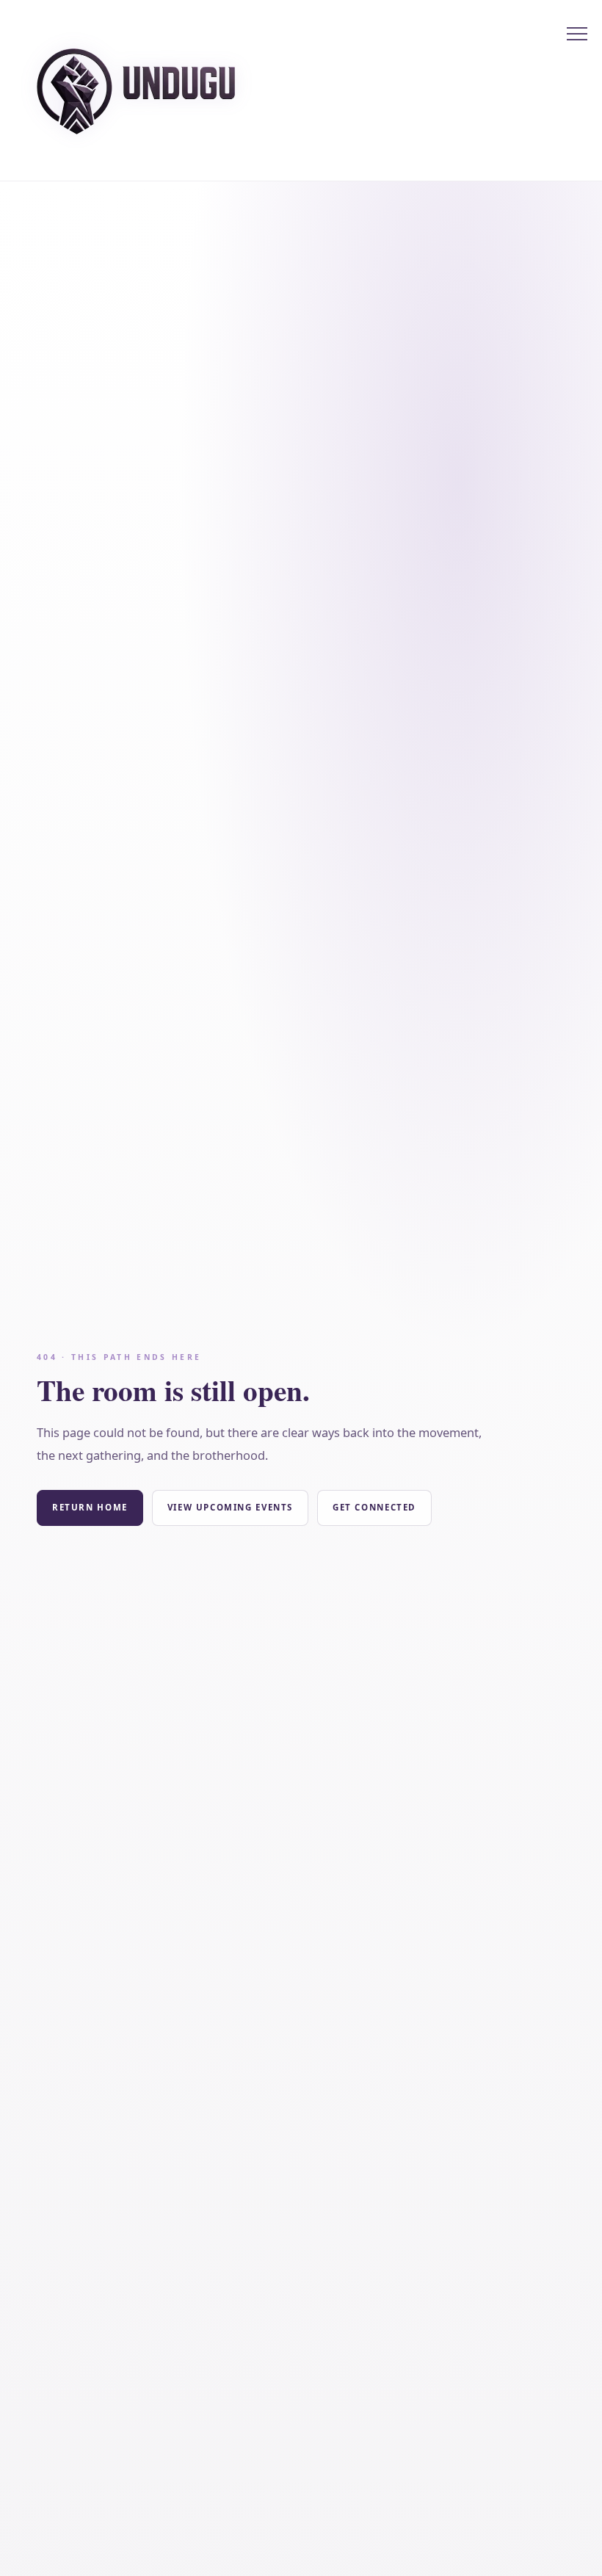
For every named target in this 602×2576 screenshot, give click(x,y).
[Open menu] (577, 34)
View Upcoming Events (230, 1507)
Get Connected (374, 1507)
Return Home (90, 1507)
